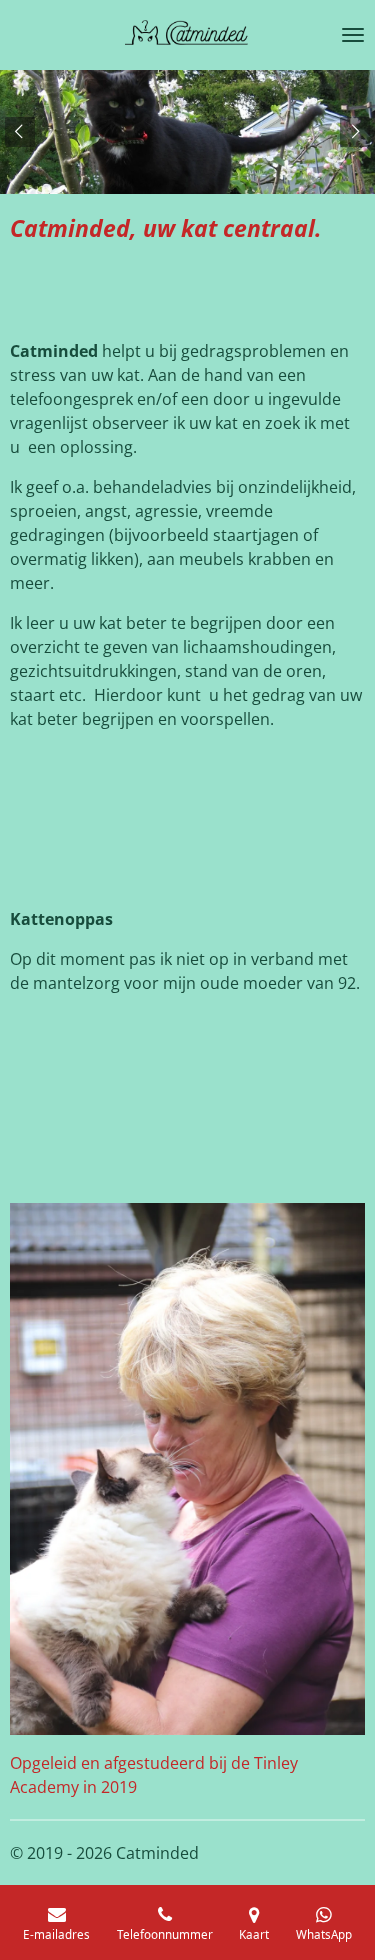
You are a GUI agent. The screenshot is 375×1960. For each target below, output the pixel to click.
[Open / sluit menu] (353, 35)
